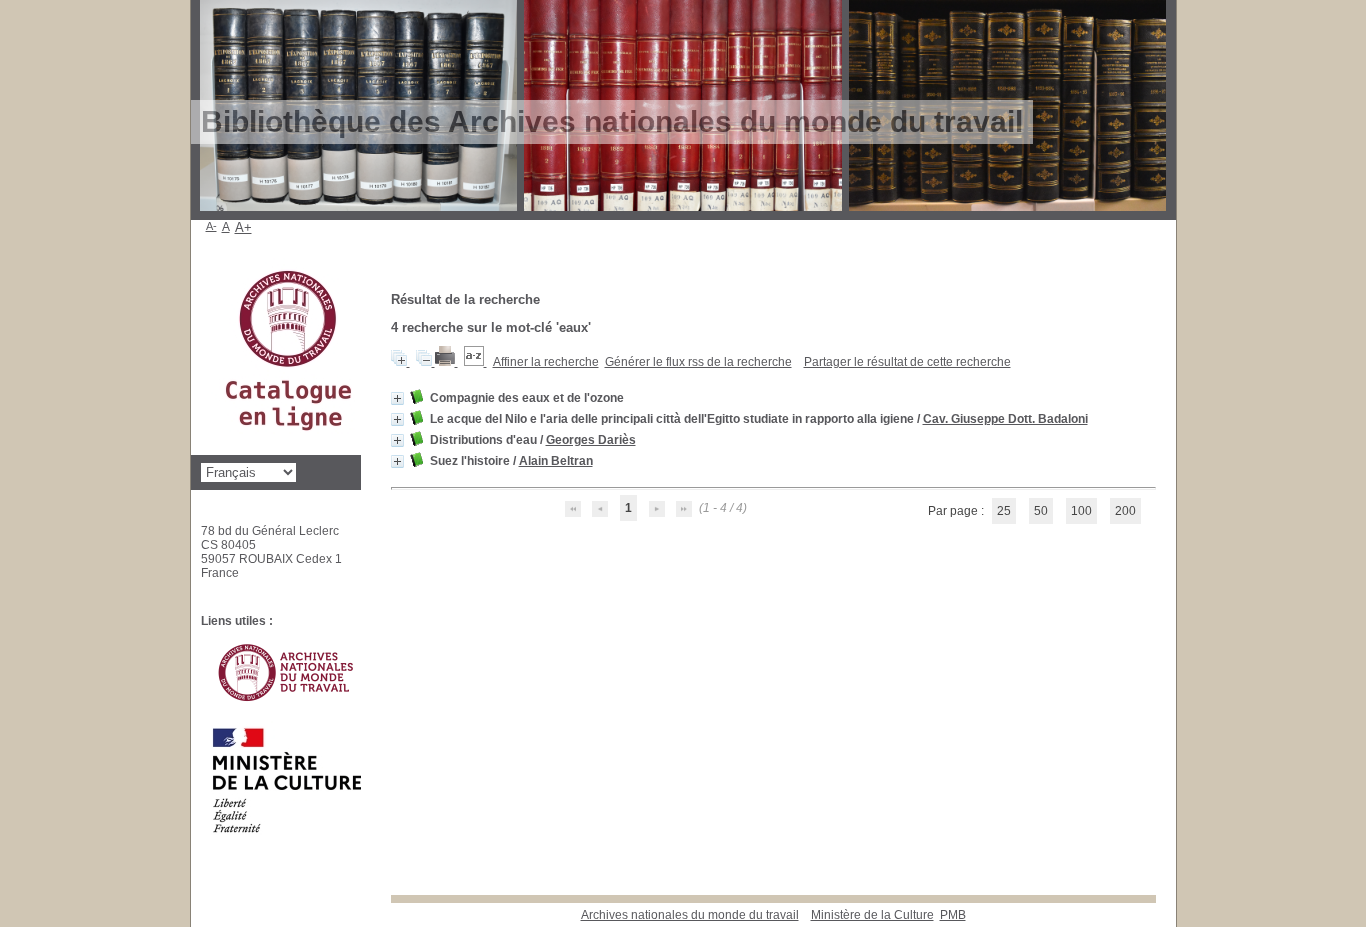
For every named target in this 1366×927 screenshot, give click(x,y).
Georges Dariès (591, 440)
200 (1125, 511)
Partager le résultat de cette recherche (907, 362)
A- (211, 226)
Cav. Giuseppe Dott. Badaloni (1005, 419)
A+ (243, 227)
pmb (953, 915)
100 (1081, 511)
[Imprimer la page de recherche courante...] (446, 362)
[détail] (397, 398)
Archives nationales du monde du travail (690, 915)
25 (1004, 511)
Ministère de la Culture (872, 915)
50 (1041, 511)
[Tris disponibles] (475, 362)
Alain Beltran (556, 461)
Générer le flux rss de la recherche (698, 362)
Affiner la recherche (546, 362)
